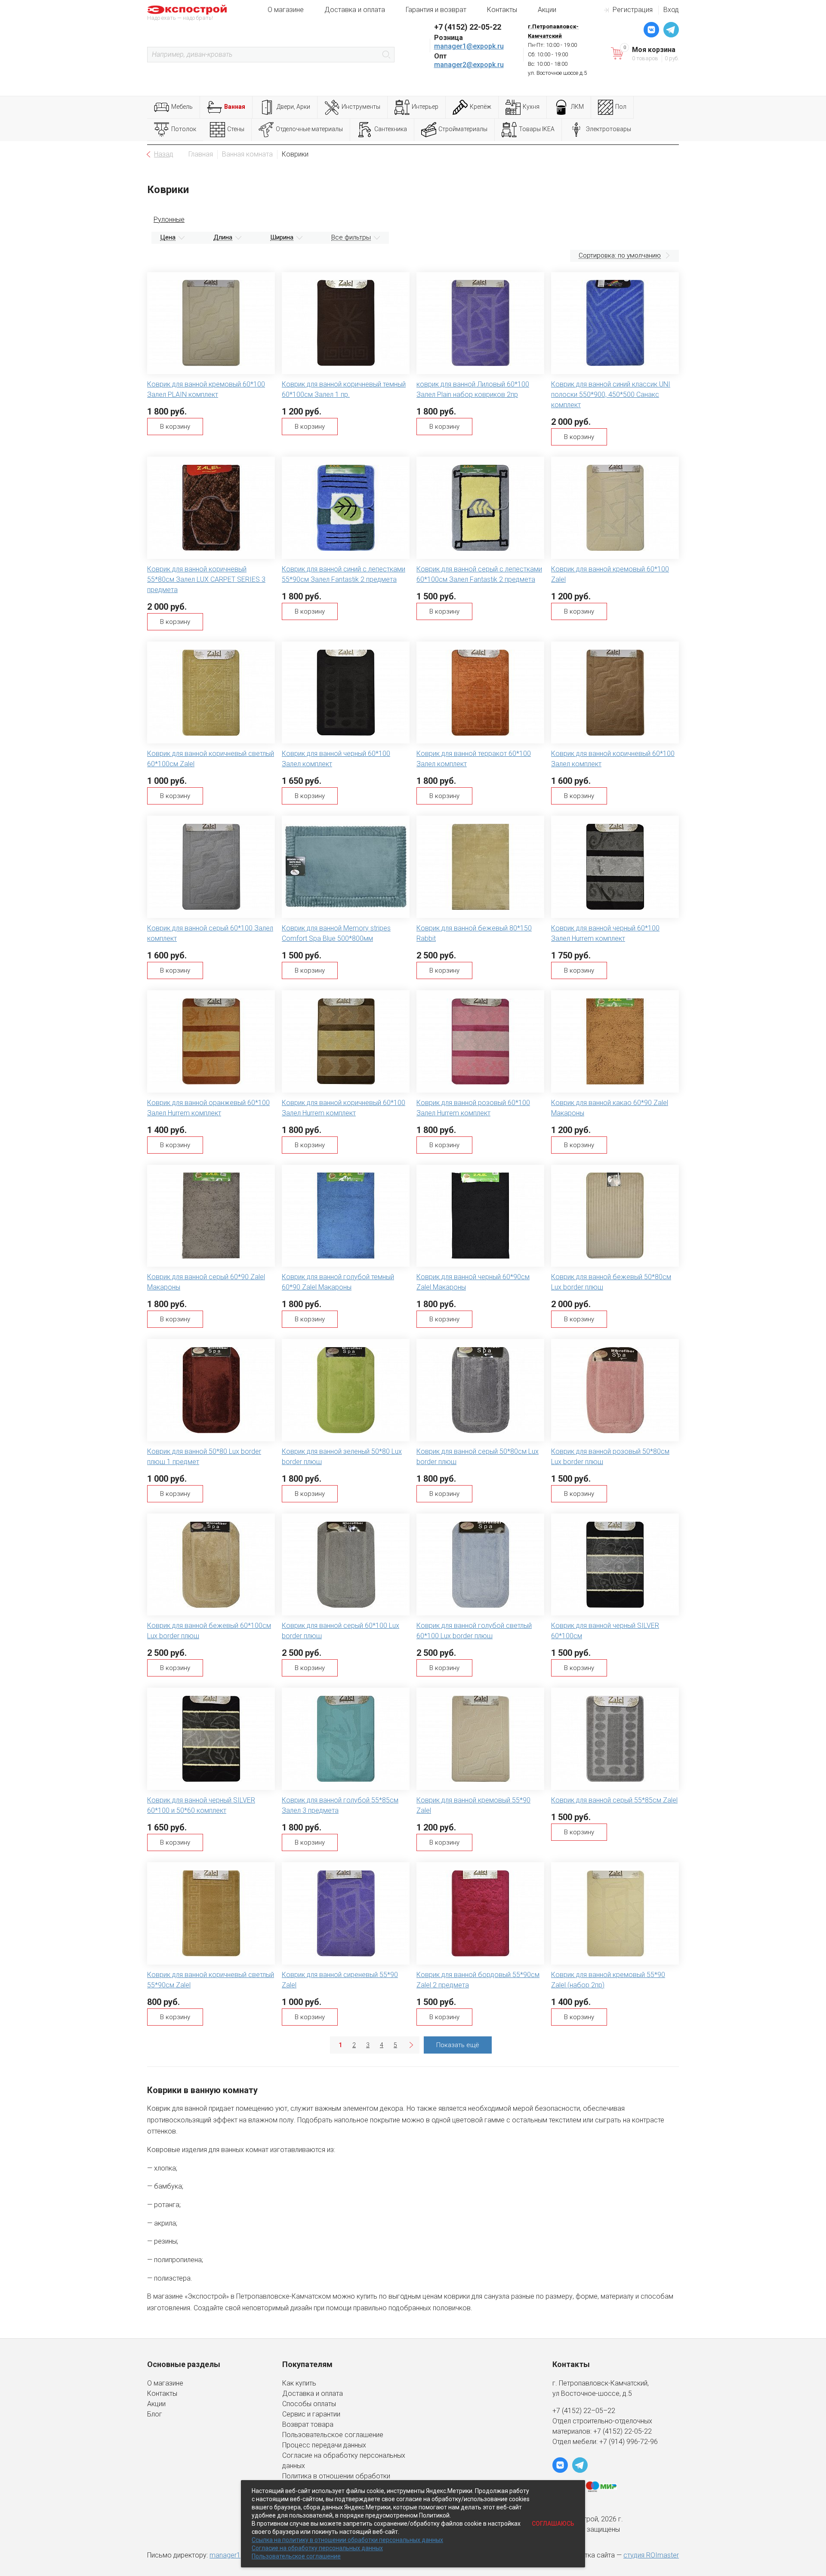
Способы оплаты (309, 2404)
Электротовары (609, 129)
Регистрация (633, 10)
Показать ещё (458, 2045)
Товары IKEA (537, 129)
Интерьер (425, 107)
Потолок (184, 129)
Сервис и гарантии (311, 2414)
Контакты (502, 10)
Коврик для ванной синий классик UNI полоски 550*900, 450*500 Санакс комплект (611, 395)
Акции (547, 10)
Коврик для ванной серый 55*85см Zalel (614, 1800)
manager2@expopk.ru (469, 65)
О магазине (286, 10)
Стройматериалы (463, 129)
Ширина (282, 237)
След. (411, 2045)
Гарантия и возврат (436, 10)
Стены (236, 129)
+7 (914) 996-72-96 (629, 2442)
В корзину (175, 427)
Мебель (182, 107)
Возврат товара (308, 2424)
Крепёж (481, 107)
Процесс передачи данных (324, 2445)
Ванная (235, 107)
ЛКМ (577, 107)
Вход (671, 10)
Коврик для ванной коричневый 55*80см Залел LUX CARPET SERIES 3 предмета (206, 579)
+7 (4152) (609, 2431)
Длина (223, 237)
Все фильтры (351, 237)
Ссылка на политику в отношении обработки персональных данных (347, 2540)
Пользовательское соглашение (333, 2435)
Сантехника (391, 129)
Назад (164, 154)
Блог (155, 2414)
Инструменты (361, 107)
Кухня (531, 107)
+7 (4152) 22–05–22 (584, 2411)
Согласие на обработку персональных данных (317, 2548)
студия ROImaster (651, 2555)
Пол (621, 107)
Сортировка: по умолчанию (620, 255)
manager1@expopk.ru (469, 46)
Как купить (299, 2383)
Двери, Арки (293, 107)
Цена (168, 237)
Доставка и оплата (355, 10)
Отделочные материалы (309, 129)
